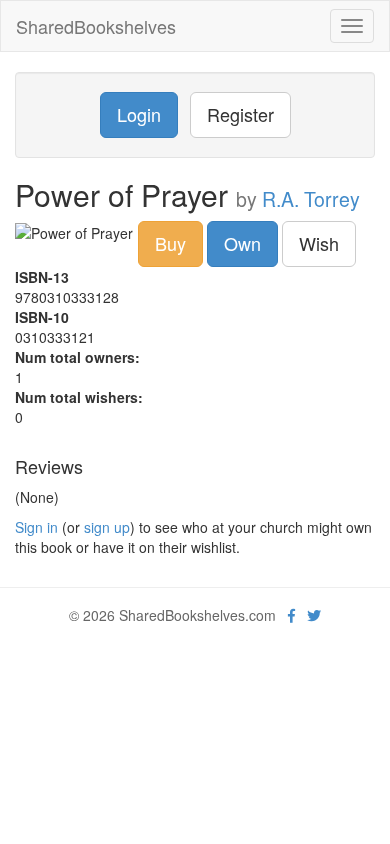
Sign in (36, 527)
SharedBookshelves (96, 26)
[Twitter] (314, 615)
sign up (107, 527)
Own (242, 243)
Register (240, 114)
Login (139, 114)
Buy (170, 243)
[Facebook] (291, 615)
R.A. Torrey (311, 199)
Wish (319, 243)
